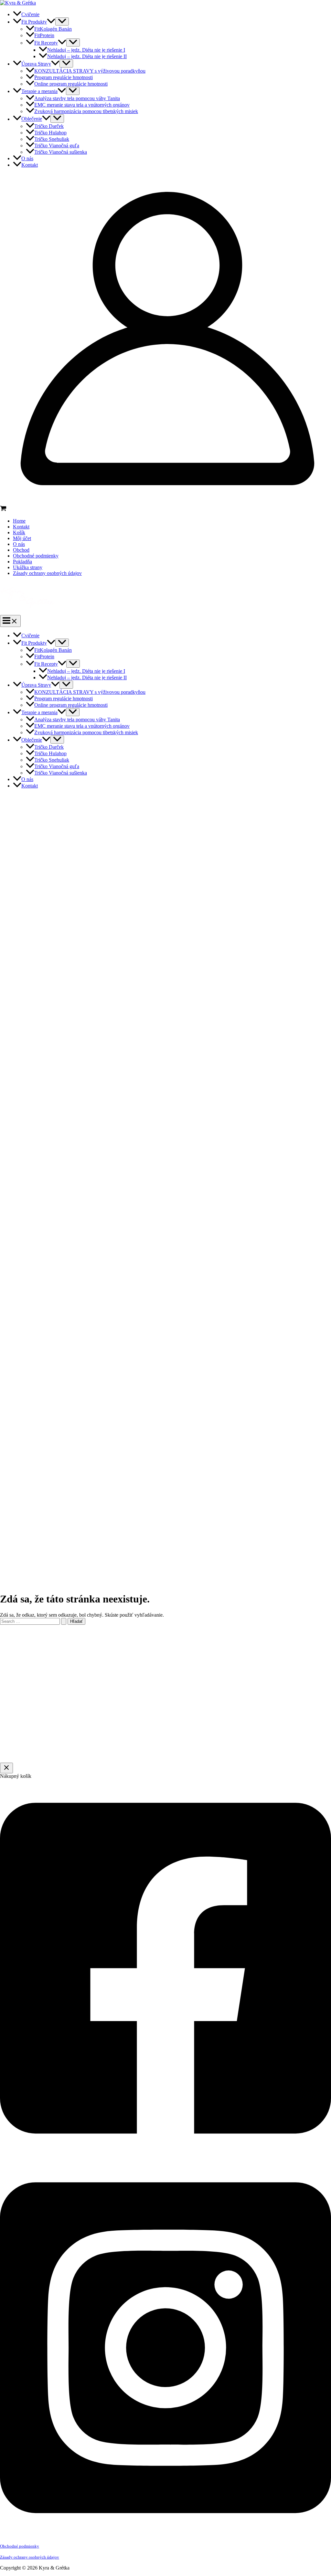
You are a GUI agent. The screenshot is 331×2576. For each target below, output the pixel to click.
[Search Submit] (64, 1621)
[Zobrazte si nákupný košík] (165, 509)
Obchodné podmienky (36, 556)
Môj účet (22, 538)
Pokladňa (22, 562)
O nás (19, 544)
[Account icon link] (165, 502)
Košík (19, 532)
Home (19, 521)
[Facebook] (165, 2156)
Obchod (21, 550)
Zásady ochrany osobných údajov (47, 573)
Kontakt (21, 527)
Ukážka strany (28, 567)
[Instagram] (165, 2535)
